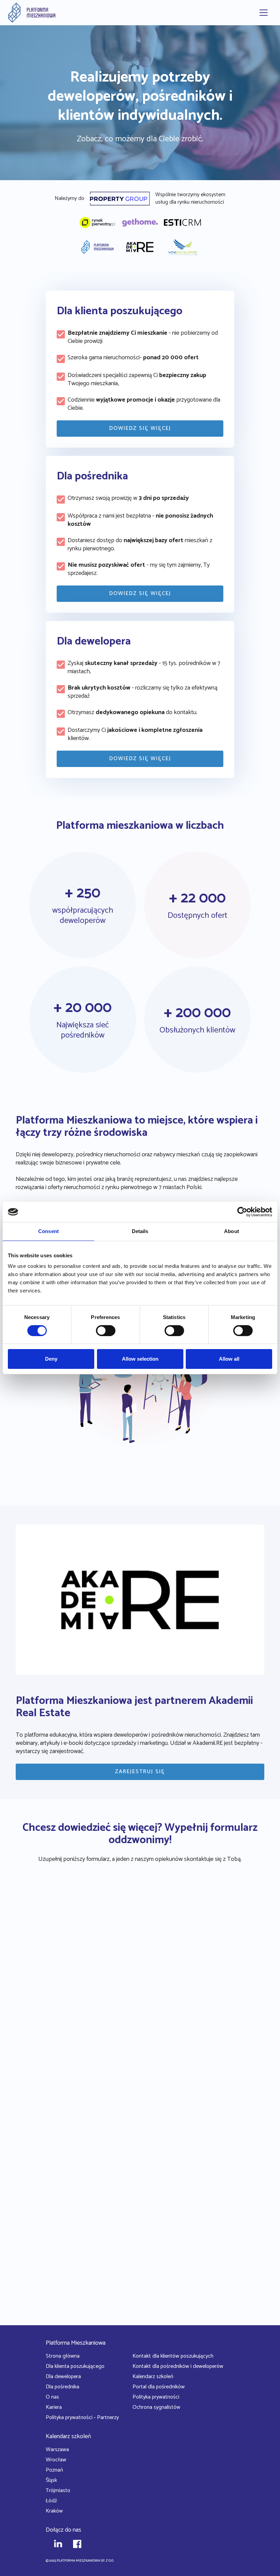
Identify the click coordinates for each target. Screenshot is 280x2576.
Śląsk (51, 2480)
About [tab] (232, 1231)
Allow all (229, 1359)
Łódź (51, 2501)
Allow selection (140, 1359)
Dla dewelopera (63, 2377)
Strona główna (63, 2356)
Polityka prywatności (156, 2397)
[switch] (106, 1331)
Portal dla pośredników (159, 2387)
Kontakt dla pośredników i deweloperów (178, 2366)
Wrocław (56, 2460)
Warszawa (57, 2450)
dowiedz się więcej (140, 428)
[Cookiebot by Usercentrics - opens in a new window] (242, 1212)
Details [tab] (140, 1231)
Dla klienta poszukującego (75, 2366)
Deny (51, 1359)
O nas (52, 2397)
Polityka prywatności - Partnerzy (82, 2418)
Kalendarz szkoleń (153, 2377)
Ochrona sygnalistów (156, 2407)
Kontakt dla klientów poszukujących (173, 2356)
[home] (32, 13)
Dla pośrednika (62, 2387)
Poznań (54, 2470)
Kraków (54, 2511)
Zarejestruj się (140, 1772)
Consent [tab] (48, 1231)
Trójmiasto (58, 2491)
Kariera (54, 2407)
